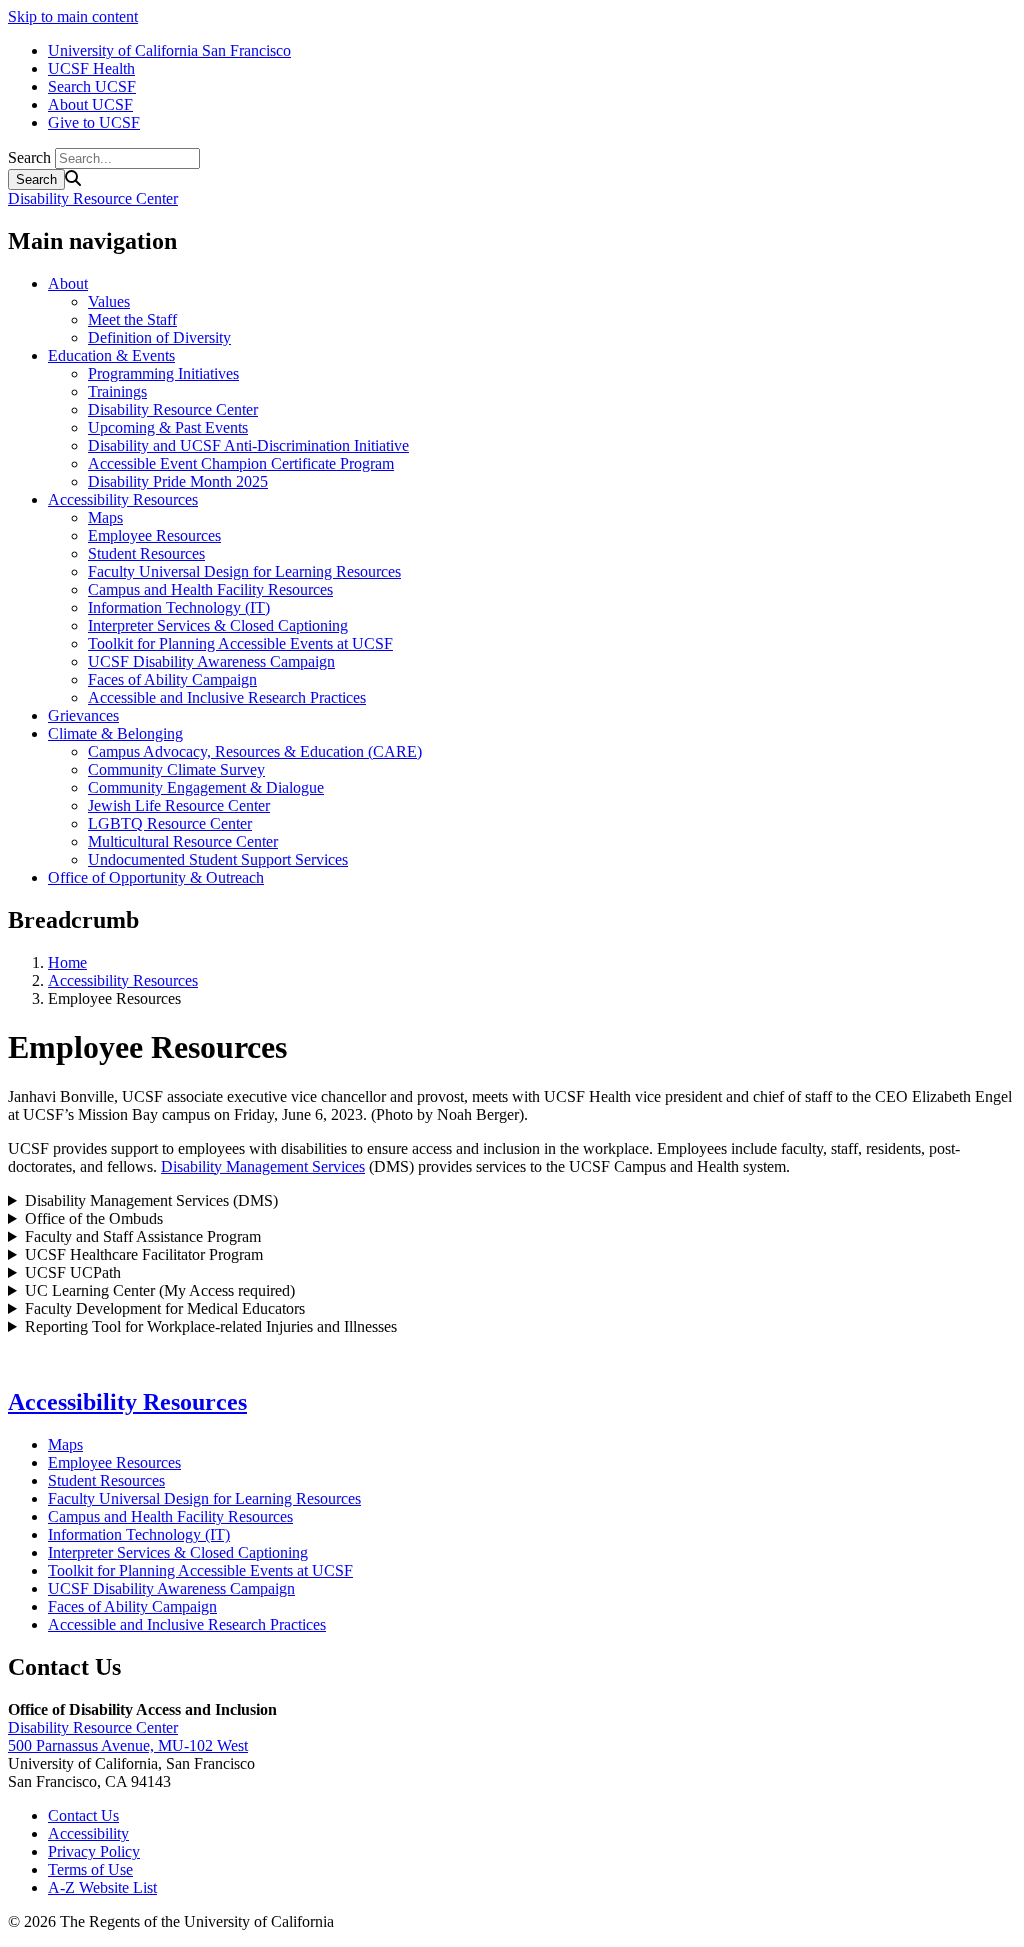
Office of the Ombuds (94, 1218)
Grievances (83, 715)
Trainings (117, 391)
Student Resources (146, 553)
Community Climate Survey (176, 769)
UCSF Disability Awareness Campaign (211, 661)
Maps (105, 517)
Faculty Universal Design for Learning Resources (244, 571)
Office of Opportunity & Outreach (156, 877)
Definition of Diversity (159, 337)
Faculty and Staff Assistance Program (143, 1236)
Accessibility (88, 1833)
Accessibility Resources (123, 499)
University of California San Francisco (169, 50)
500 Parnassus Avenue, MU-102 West (128, 1745)
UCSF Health (91, 68)
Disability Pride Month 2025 (178, 481)
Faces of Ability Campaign (172, 679)
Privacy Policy (94, 1851)
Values (109, 301)
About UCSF (90, 104)
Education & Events (111, 355)
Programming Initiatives (163, 373)
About (68, 283)
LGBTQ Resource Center (170, 823)
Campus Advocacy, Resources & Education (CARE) (255, 751)
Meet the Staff (132, 319)
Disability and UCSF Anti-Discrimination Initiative (248, 445)
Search (29, 157)
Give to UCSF (94, 122)
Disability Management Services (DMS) (151, 1200)
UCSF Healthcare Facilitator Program (144, 1254)
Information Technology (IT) (179, 607)
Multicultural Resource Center (183, 841)
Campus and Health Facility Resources (210, 589)
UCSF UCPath (73, 1272)
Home (67, 962)
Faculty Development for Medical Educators (165, 1308)
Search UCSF (92, 86)
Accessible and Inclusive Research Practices (227, 697)
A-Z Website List (102, 1887)
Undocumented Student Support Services (218, 859)
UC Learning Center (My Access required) (160, 1290)
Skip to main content (73, 16)
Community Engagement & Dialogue (206, 787)
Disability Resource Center (93, 198)
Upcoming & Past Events (168, 427)
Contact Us (83, 1815)
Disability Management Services (263, 1166)
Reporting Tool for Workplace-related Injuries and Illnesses (211, 1326)
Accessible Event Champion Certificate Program (241, 463)
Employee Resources (154, 535)
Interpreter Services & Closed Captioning (218, 625)
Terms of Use (90, 1869)
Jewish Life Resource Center (179, 805)
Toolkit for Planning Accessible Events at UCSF (240, 643)
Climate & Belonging (115, 733)
